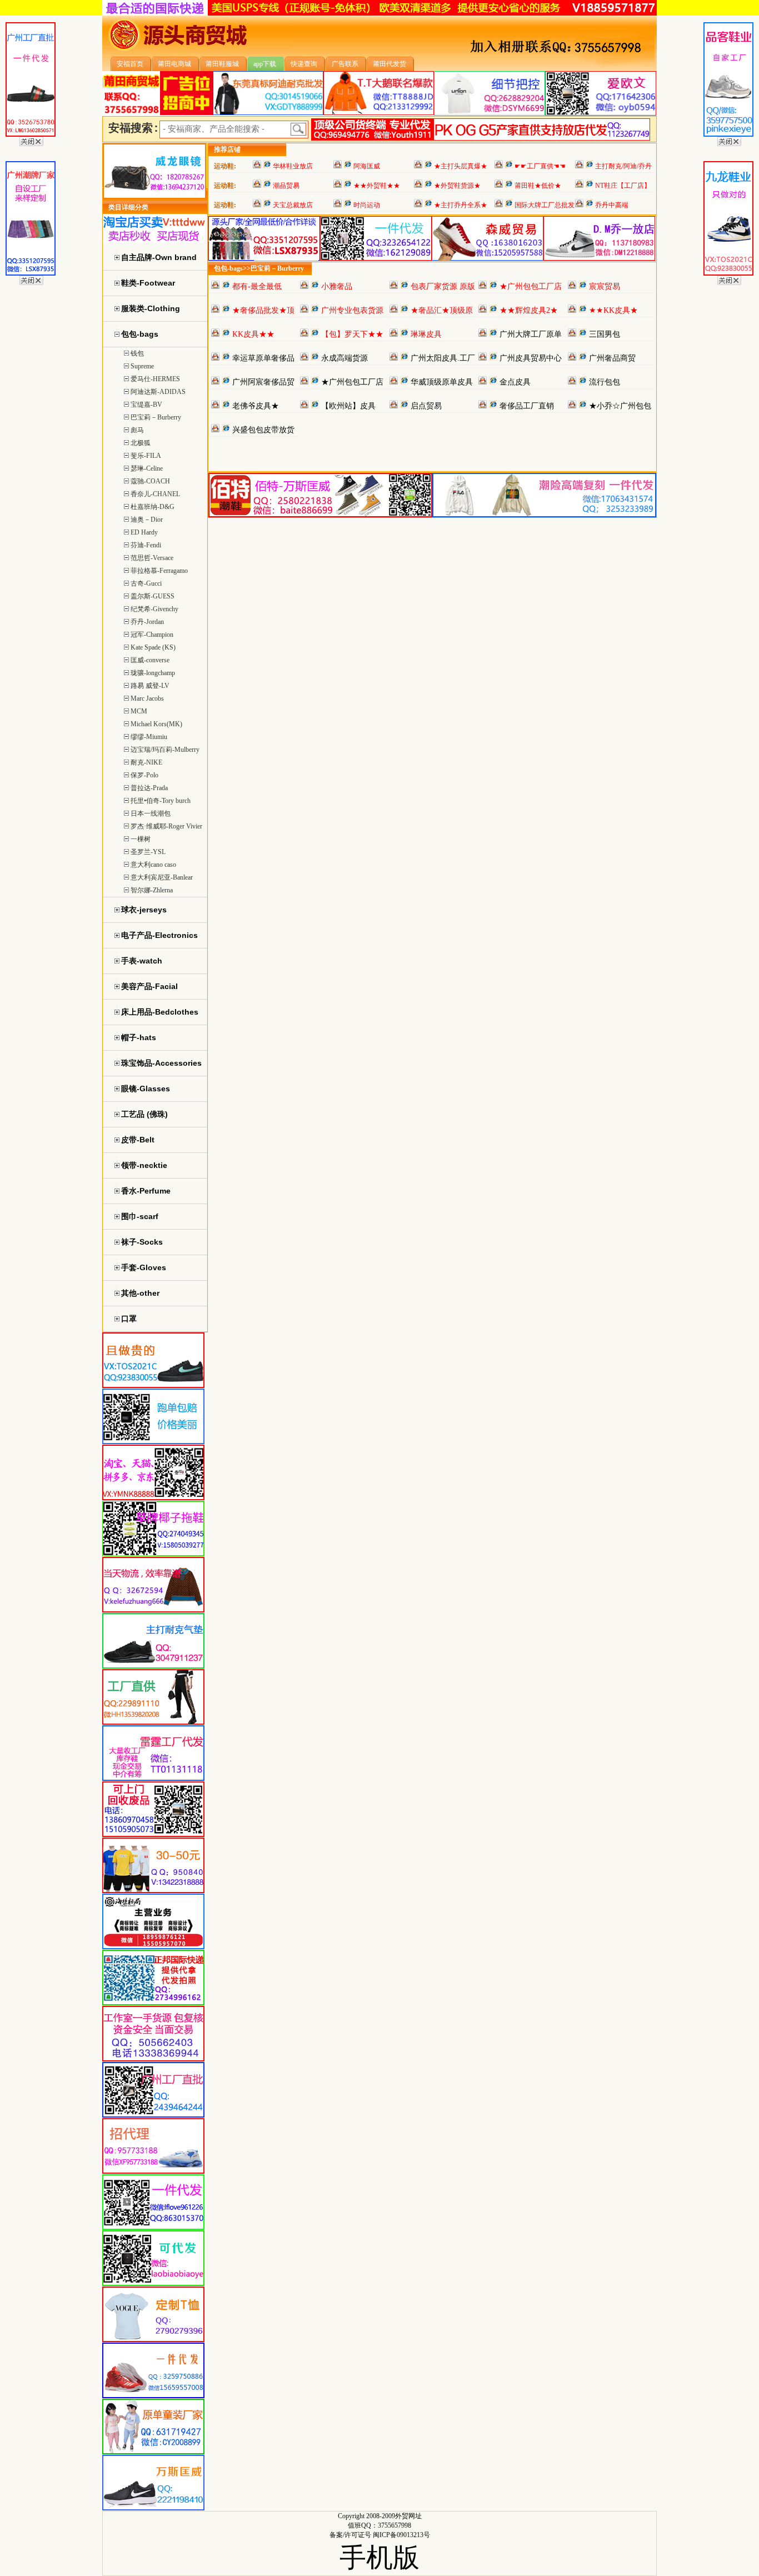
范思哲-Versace (152, 558)
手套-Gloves (144, 1267)
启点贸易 (426, 406)
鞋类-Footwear (148, 283)
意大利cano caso (153, 865)
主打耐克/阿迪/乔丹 (623, 166)
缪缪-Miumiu (149, 737)
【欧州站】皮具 (348, 406)
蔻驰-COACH (150, 481)
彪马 (137, 430)
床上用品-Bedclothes (160, 1012)
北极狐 (141, 443)
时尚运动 (367, 205)
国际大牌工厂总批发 (545, 205)
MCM (139, 711)
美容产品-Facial (149, 986)
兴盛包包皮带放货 (263, 430)
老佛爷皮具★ (256, 406)
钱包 (137, 353)
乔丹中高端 (612, 205)
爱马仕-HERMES (155, 379)
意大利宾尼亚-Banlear (162, 877)
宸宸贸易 (605, 286)
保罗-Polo (144, 775)
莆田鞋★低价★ (538, 186)
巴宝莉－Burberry (156, 417)
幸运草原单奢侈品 (263, 358)
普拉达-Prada (149, 788)
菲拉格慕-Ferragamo (159, 571)
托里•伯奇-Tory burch (161, 801)
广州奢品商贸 (612, 358)
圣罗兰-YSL (148, 852)
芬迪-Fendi (146, 545)
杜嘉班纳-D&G (153, 507)
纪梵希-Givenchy (154, 609)
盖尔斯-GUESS (153, 596)
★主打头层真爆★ (461, 166)
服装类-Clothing (151, 308)
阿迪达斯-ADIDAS (158, 392)
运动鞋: (225, 166)
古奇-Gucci (146, 583)
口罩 (129, 1319)
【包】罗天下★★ (352, 334)
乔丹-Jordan (147, 622)
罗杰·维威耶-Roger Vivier (166, 826)
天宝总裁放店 (293, 205)
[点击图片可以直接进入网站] (267, 166)
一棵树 (141, 839)
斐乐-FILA (146, 456)
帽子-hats (139, 1037)
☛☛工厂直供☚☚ (540, 166)
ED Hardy (144, 532)
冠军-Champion (152, 635)
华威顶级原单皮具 (442, 382)
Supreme (142, 366)
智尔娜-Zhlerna (152, 890)
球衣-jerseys (144, 910)
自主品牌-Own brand (159, 257)
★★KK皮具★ (613, 310)
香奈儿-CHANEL (155, 494)
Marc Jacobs (147, 698)
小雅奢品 (337, 286)
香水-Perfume (146, 1191)
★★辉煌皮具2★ (529, 310)
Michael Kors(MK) (156, 724)
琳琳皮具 (426, 334)
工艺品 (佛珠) (144, 1114)
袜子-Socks (142, 1242)
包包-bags (140, 334)
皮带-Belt (138, 1140)
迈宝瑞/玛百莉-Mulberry (165, 750)
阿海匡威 (367, 166)
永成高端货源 (344, 358)
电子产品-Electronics (159, 935)
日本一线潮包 (151, 813)
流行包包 (605, 382)
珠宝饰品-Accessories (161, 1063)
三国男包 (605, 334)
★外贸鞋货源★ (457, 186)
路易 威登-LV (150, 686)
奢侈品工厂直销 (527, 406)
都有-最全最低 (257, 286)
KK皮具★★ (253, 334)
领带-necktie (144, 1165)
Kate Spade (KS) (153, 647)
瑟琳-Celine (147, 468)
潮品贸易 (286, 186)
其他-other (140, 1293)
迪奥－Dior (147, 520)
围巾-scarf (140, 1216)
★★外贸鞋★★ (377, 186)
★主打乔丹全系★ (461, 205)
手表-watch (142, 961)
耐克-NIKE (146, 762)
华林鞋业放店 (293, 166)
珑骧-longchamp (153, 673)
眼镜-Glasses (146, 1089)
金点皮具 (515, 382)
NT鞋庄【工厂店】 (623, 186)
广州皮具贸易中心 (531, 358)
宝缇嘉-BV (146, 405)
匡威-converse (150, 660)
